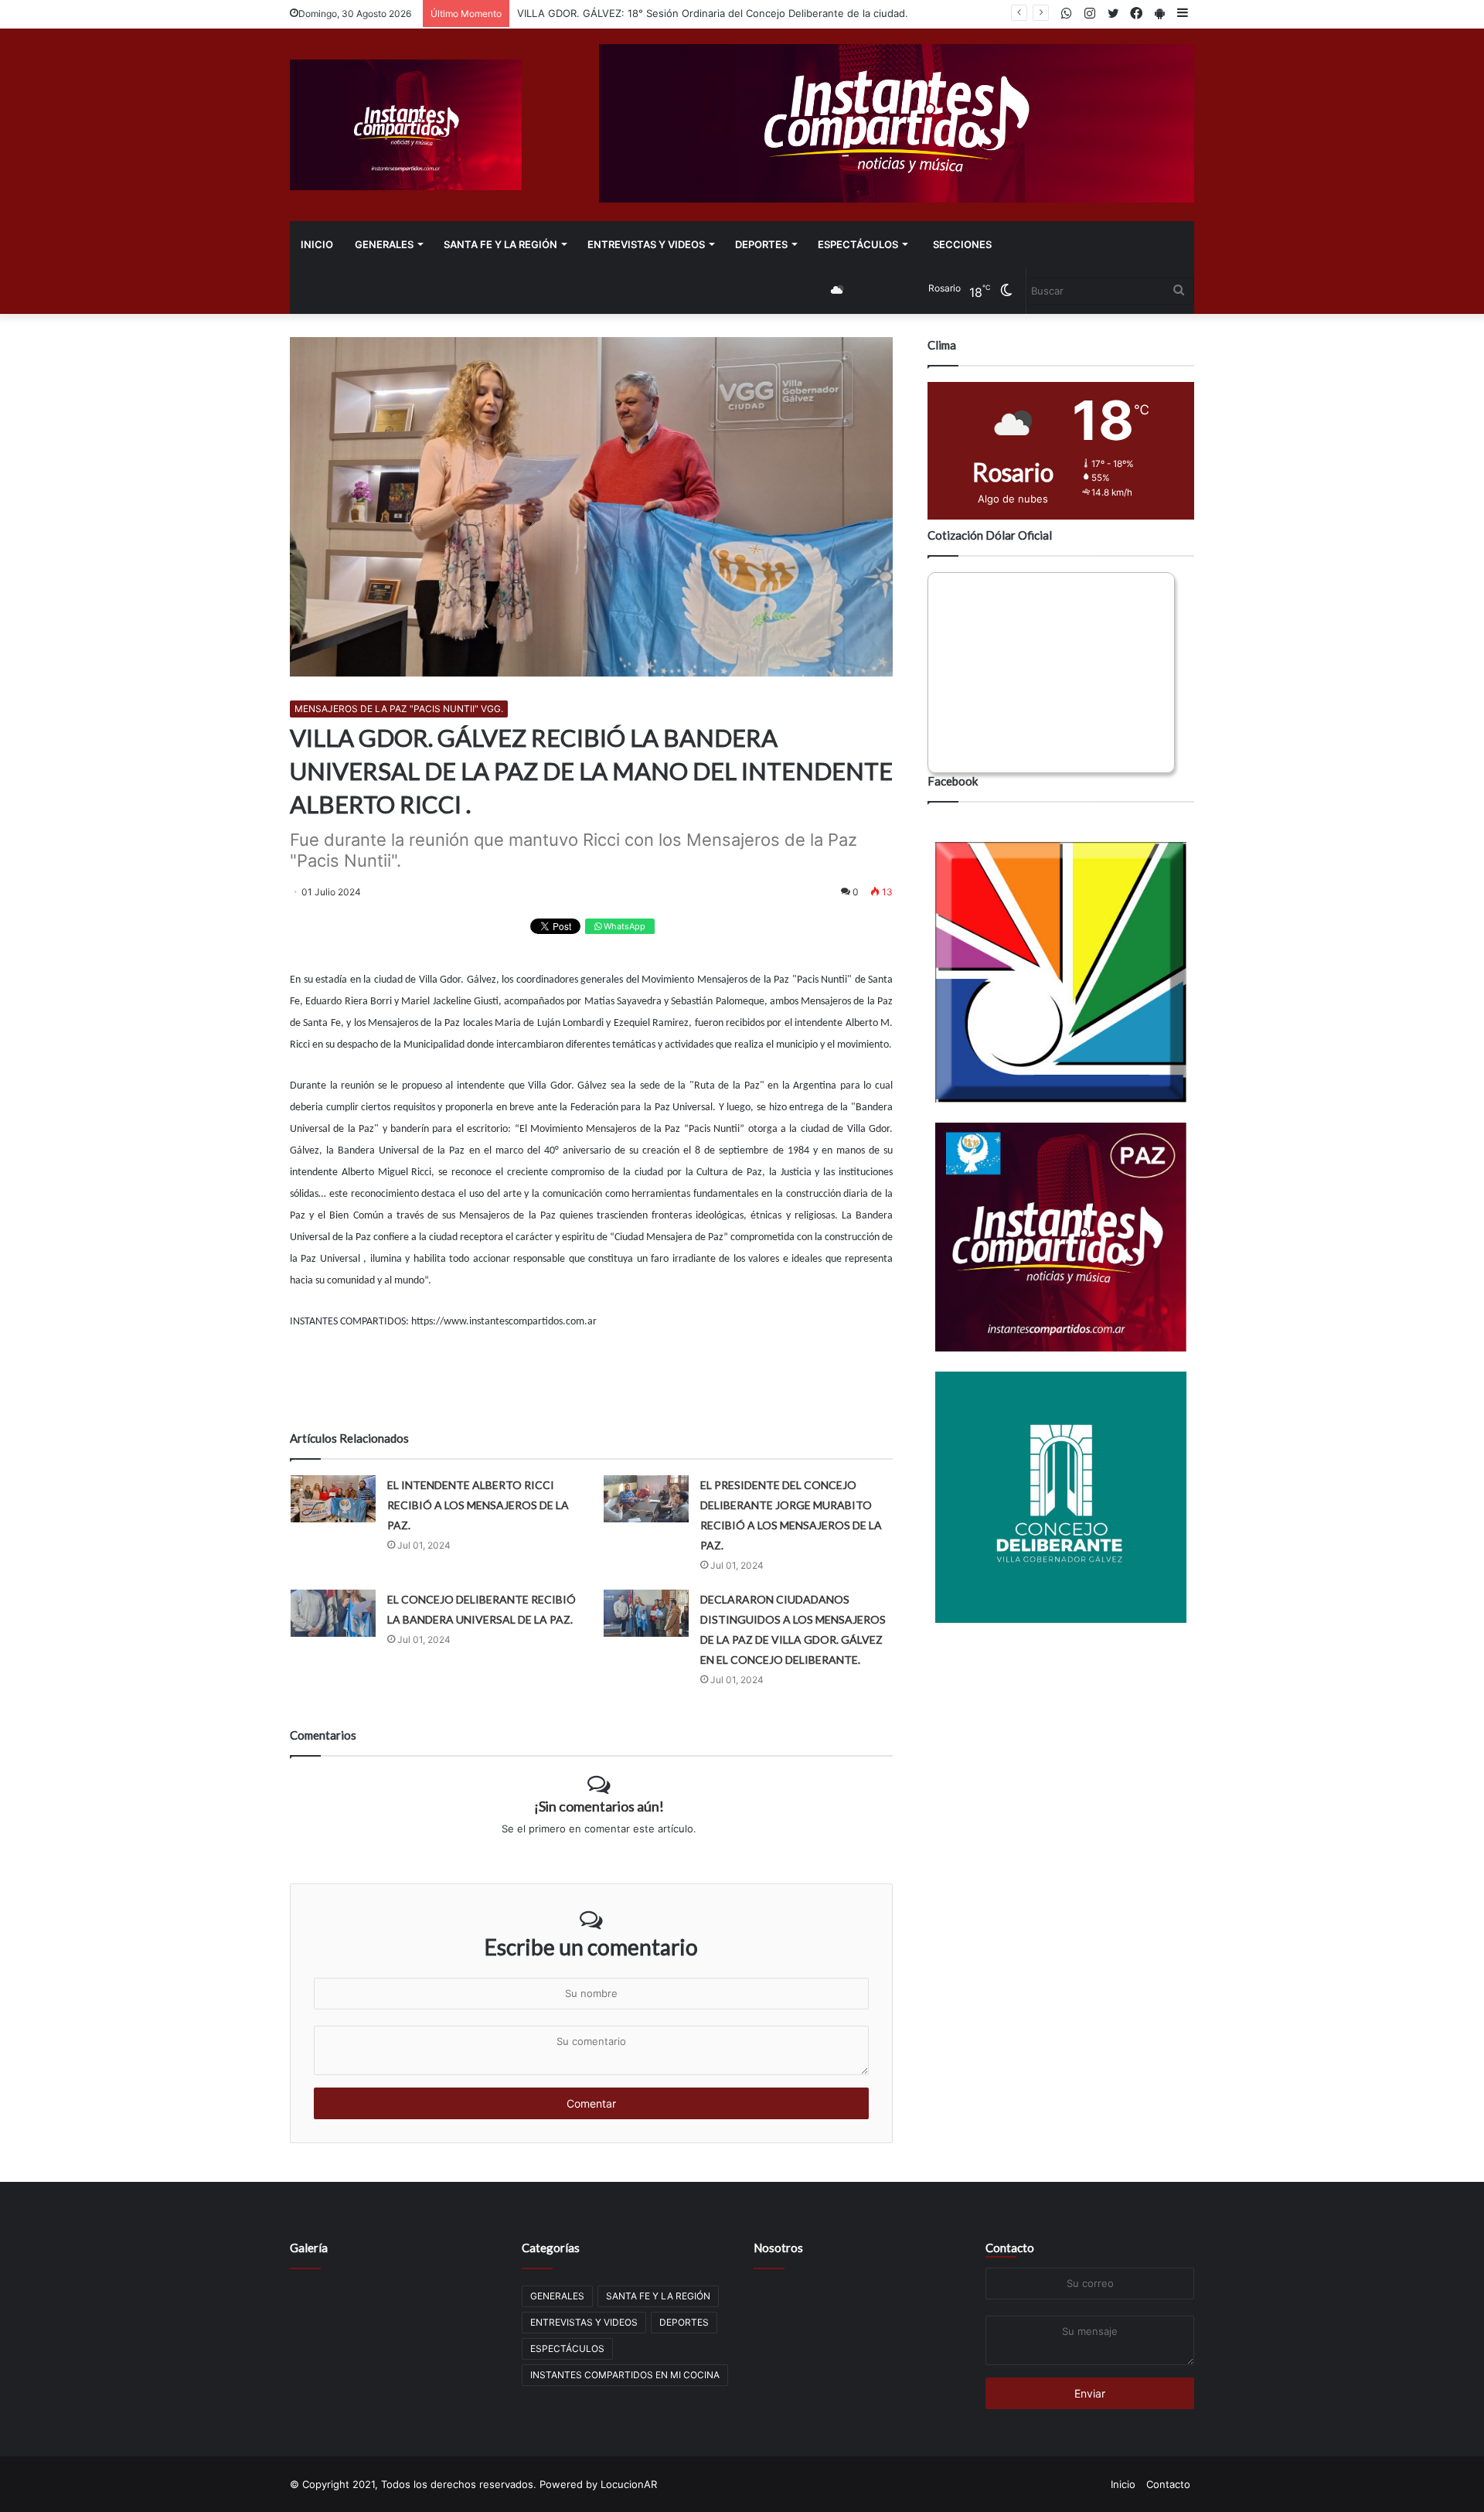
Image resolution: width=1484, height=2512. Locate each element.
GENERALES (384, 244)
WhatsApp (623, 926)
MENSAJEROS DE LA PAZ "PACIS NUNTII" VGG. (399, 709)
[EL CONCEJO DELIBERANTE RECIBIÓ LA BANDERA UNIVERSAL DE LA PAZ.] (333, 1613)
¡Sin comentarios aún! (599, 1806)
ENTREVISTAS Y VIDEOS (646, 244)
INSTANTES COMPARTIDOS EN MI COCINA (625, 2375)
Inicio (317, 244)
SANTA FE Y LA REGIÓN (500, 244)
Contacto (1010, 2248)
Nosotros (778, 2248)
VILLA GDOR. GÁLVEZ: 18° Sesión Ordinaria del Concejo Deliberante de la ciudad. (713, 13)
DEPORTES (761, 244)
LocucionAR (629, 2484)
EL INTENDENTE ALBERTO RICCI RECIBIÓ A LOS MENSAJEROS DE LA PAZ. (478, 1505)
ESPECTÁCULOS (858, 244)
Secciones (962, 244)
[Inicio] (406, 125)
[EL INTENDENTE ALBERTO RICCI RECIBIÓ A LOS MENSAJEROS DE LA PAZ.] (333, 1499)
